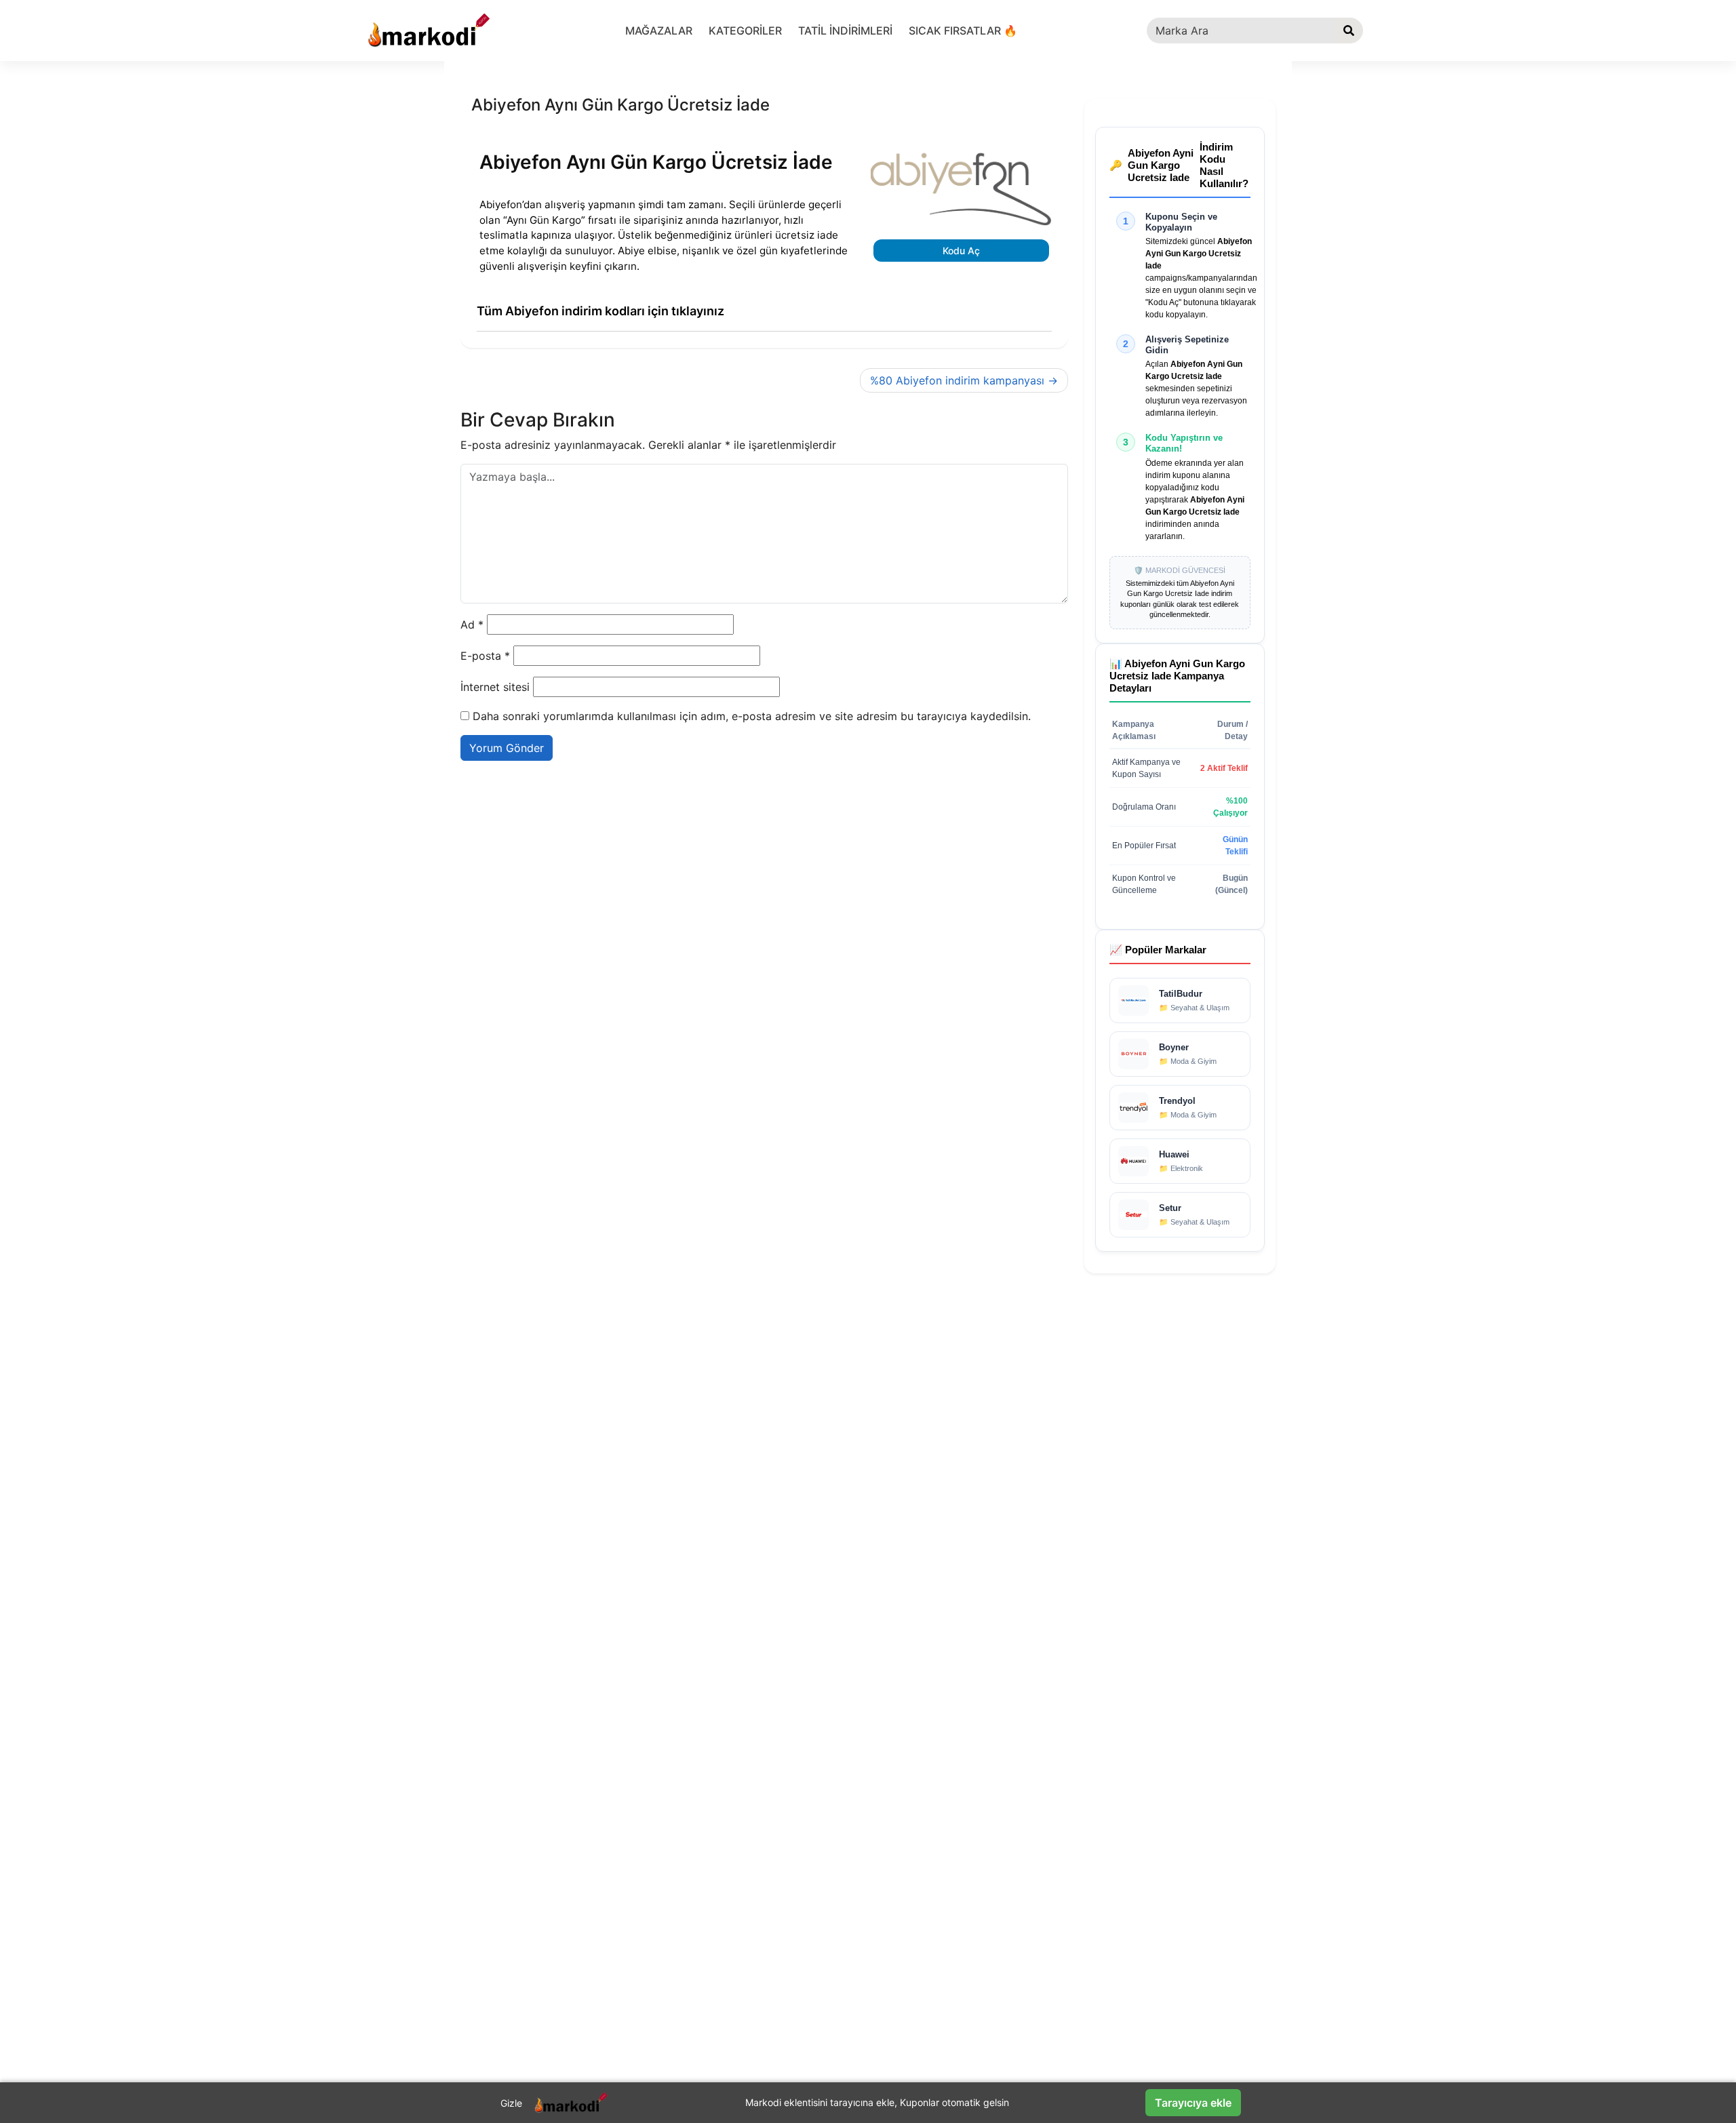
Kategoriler (745, 31)
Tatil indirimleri (845, 31)
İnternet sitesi (495, 687)
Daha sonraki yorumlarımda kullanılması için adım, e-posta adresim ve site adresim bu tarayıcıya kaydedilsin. (752, 716)
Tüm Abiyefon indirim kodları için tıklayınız (600, 311)
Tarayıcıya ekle (1193, 2103)
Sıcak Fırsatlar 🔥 (963, 31)
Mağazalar (659, 31)
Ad (472, 624)
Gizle (511, 2103)
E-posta (485, 656)
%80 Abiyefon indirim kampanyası (957, 380)
